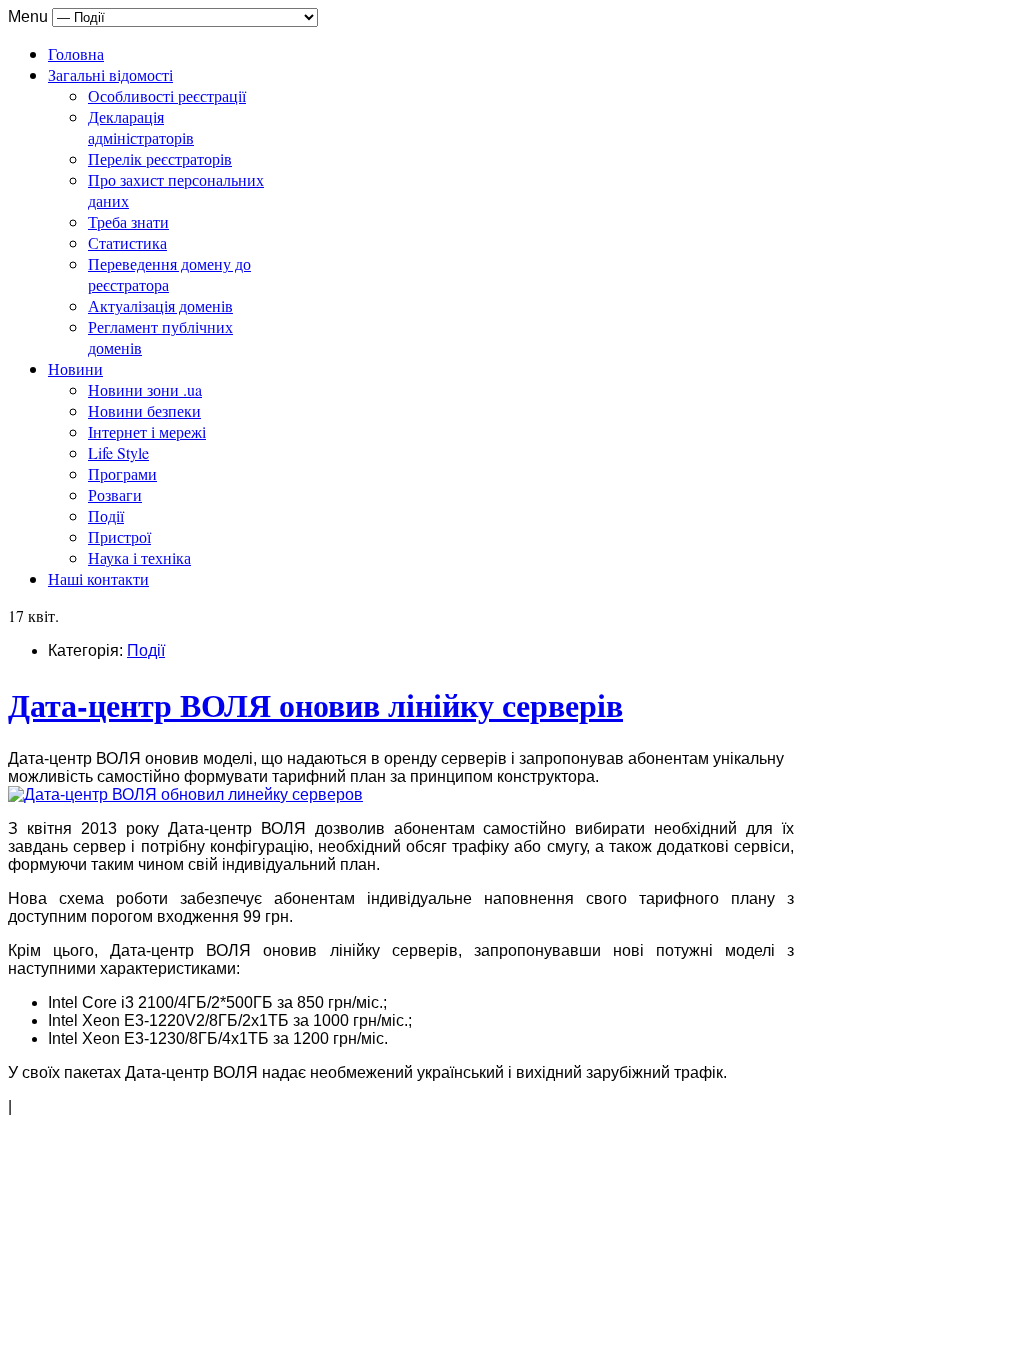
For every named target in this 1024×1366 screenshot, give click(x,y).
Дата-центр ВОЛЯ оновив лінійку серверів (315, 704)
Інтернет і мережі (147, 431)
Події (106, 515)
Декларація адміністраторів (141, 127)
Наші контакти (98, 578)
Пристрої (119, 536)
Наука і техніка (139, 557)
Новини (75, 368)
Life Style (118, 452)
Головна (76, 53)
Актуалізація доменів (160, 305)
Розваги (115, 494)
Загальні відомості (110, 74)
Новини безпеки (144, 410)
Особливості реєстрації (167, 95)
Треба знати (128, 221)
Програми (122, 473)
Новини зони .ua (145, 389)
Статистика (127, 242)
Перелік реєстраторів (160, 158)
